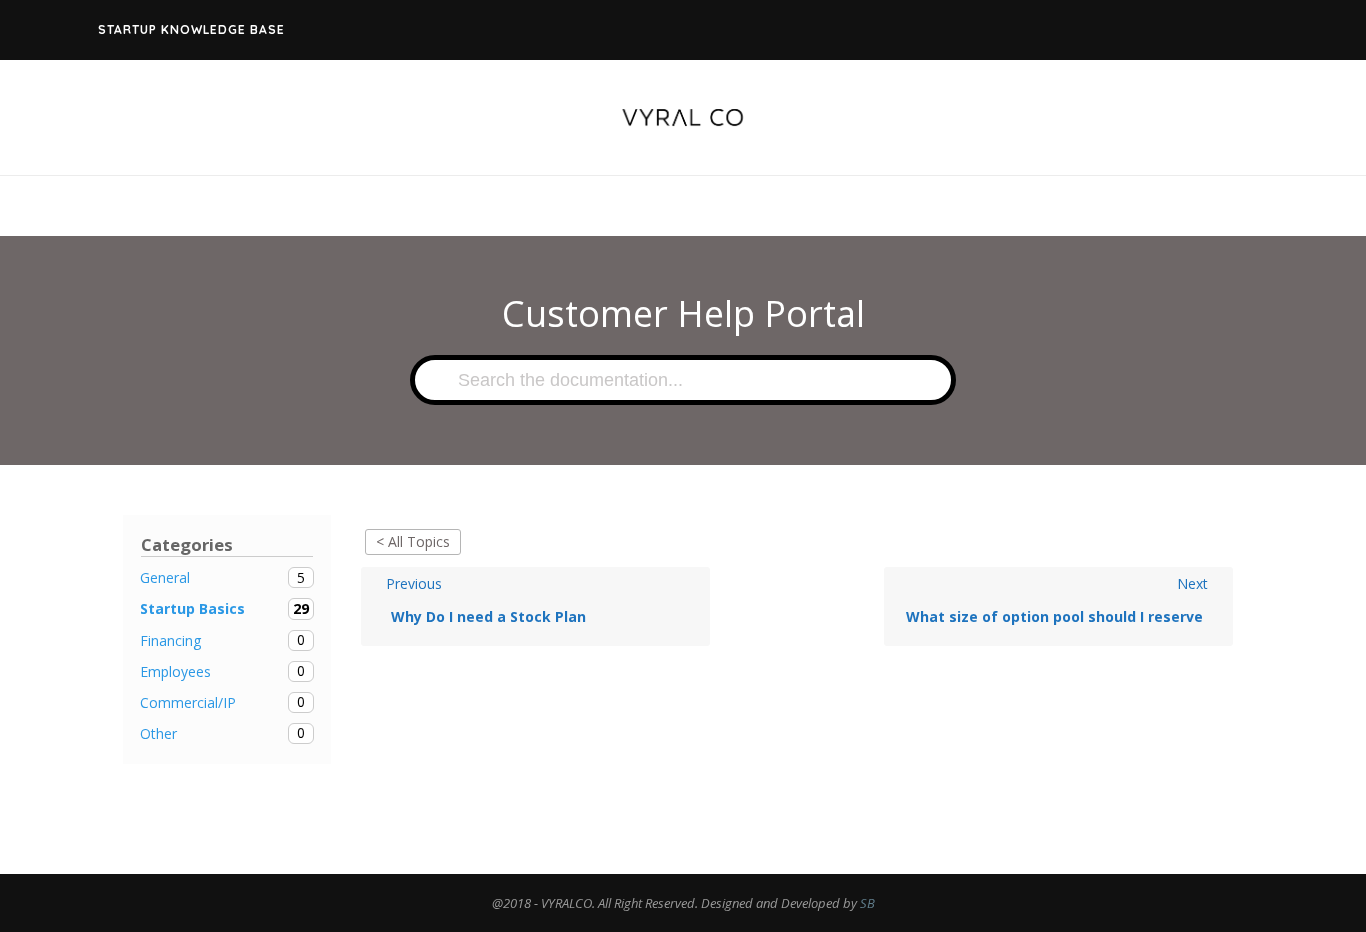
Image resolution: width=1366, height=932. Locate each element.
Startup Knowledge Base (191, 29)
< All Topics (413, 541)
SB (867, 903)
